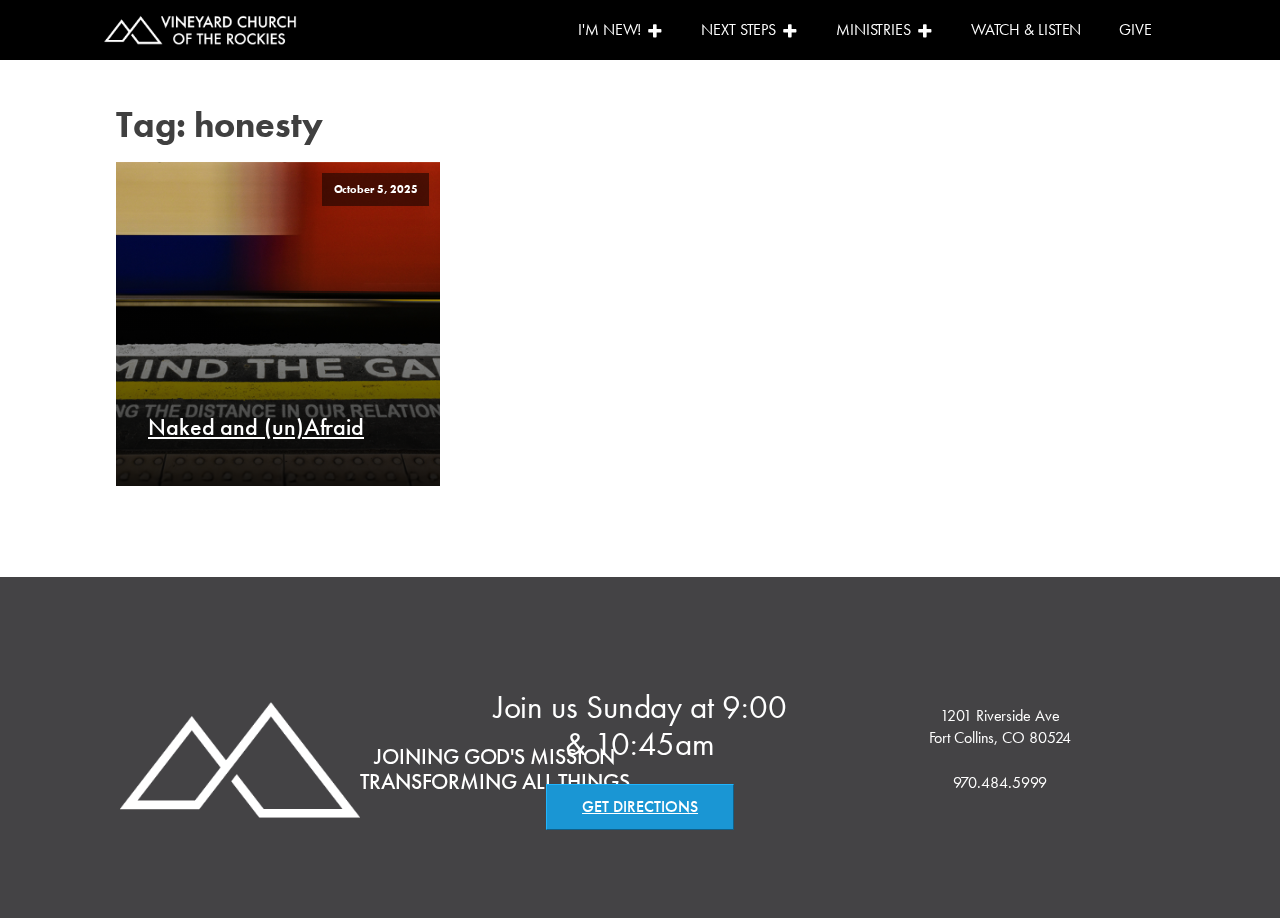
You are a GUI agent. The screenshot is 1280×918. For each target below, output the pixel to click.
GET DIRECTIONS (640, 806)
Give (1135, 29)
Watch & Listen (1026, 29)
